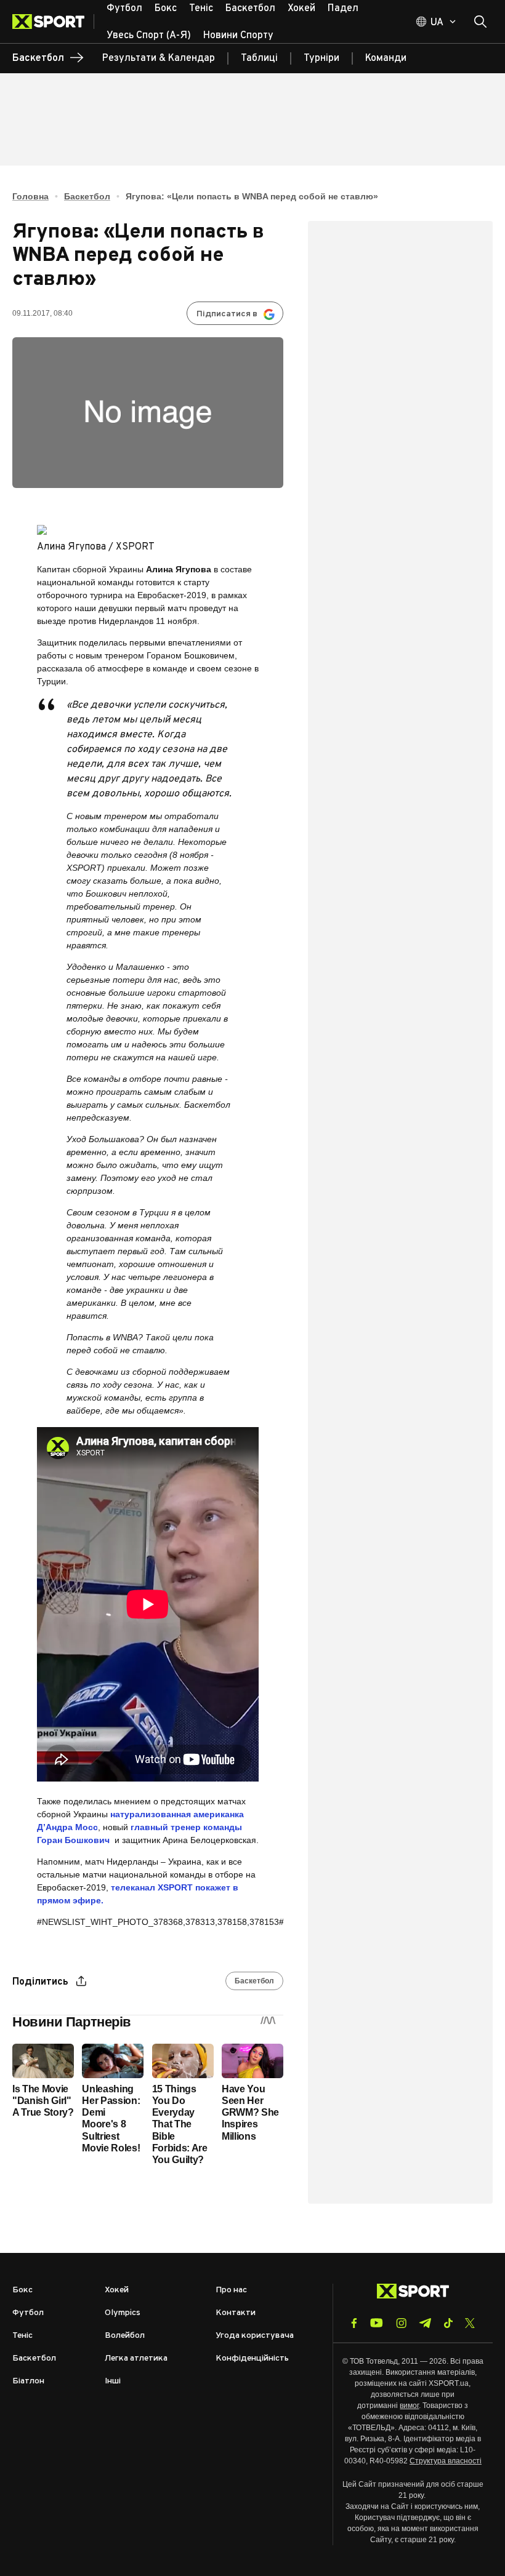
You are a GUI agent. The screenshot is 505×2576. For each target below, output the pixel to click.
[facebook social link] (354, 2323)
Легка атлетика (136, 2358)
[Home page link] (53, 22)
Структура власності (446, 2461)
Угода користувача (255, 2336)
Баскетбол (87, 196)
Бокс (22, 2290)
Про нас (231, 2290)
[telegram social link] (425, 2323)
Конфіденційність (252, 2358)
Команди (386, 58)
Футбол (28, 2313)
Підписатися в (227, 314)
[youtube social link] (377, 2323)
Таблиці (259, 58)
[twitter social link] (470, 2323)
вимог (409, 2406)
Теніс (22, 2336)
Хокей (117, 2290)
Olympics (123, 2313)
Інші (113, 2381)
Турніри (321, 58)
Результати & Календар (159, 58)
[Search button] (480, 22)
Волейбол (125, 2336)
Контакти (236, 2313)
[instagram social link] (401, 2323)
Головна (30, 196)
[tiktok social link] (448, 2323)
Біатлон (28, 2381)
